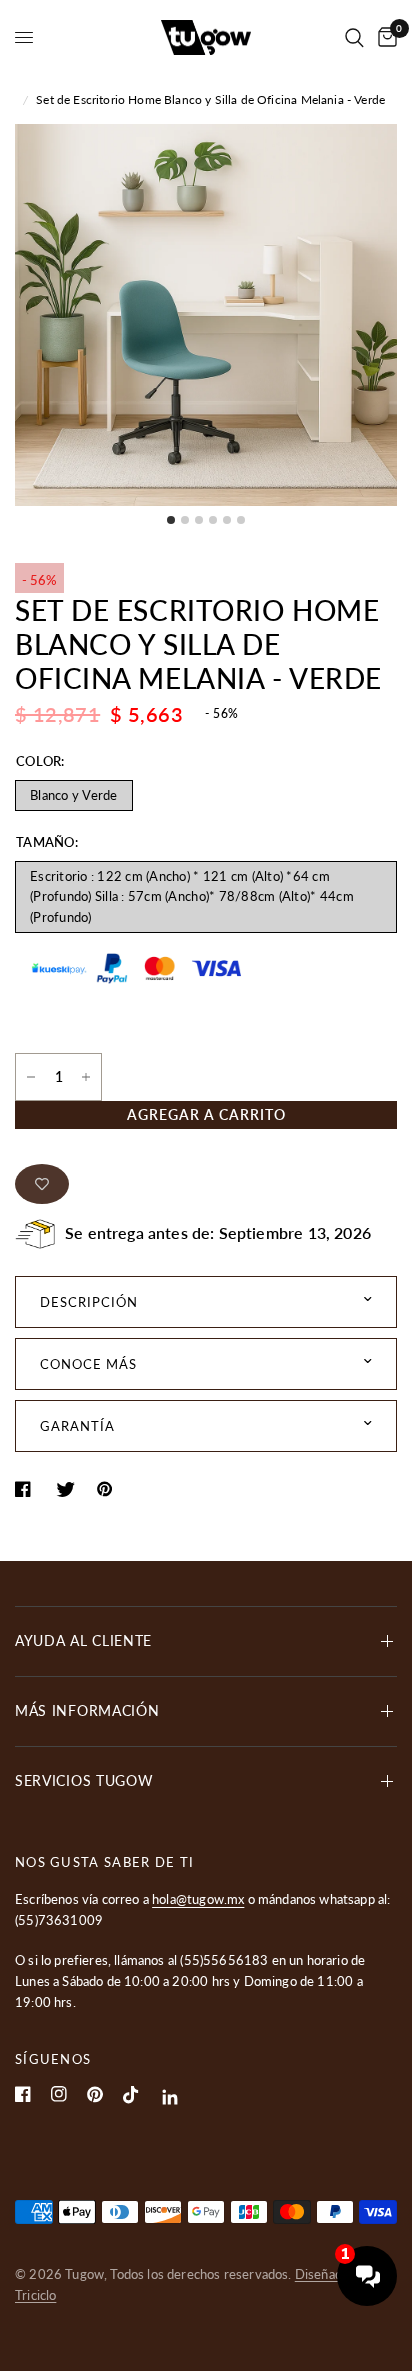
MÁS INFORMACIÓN (87, 1710)
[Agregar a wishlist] (42, 1184)
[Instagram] (59, 2094)
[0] (384, 37)
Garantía (77, 1426)
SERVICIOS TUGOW (84, 1780)
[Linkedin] (170, 2097)
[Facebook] (23, 2094)
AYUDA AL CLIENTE (83, 1640)
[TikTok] (131, 2095)
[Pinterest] (95, 2094)
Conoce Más (88, 1364)
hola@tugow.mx (198, 1899)
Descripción (89, 1302)
